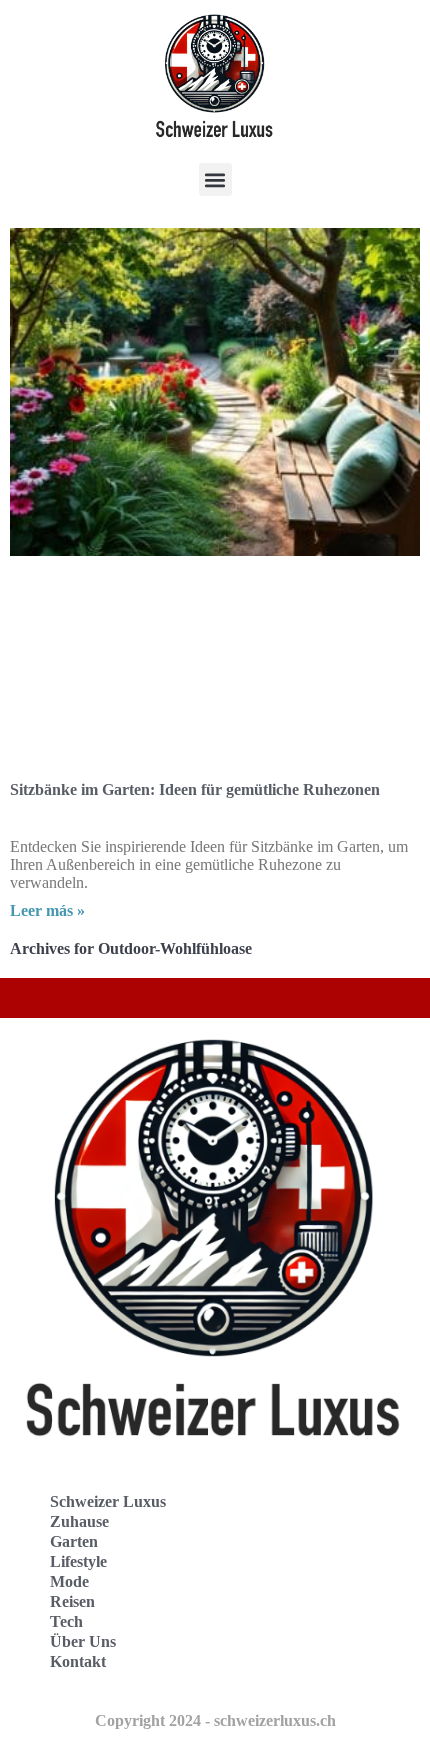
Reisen (72, 1601)
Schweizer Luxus (108, 1501)
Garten (74, 1541)
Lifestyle (78, 1561)
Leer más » (47, 910)
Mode (69, 1581)
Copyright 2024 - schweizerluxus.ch (215, 1720)
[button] (215, 179)
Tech (66, 1621)
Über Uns (83, 1641)
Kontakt (78, 1661)
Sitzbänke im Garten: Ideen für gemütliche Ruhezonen (195, 789)
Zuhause (79, 1521)
